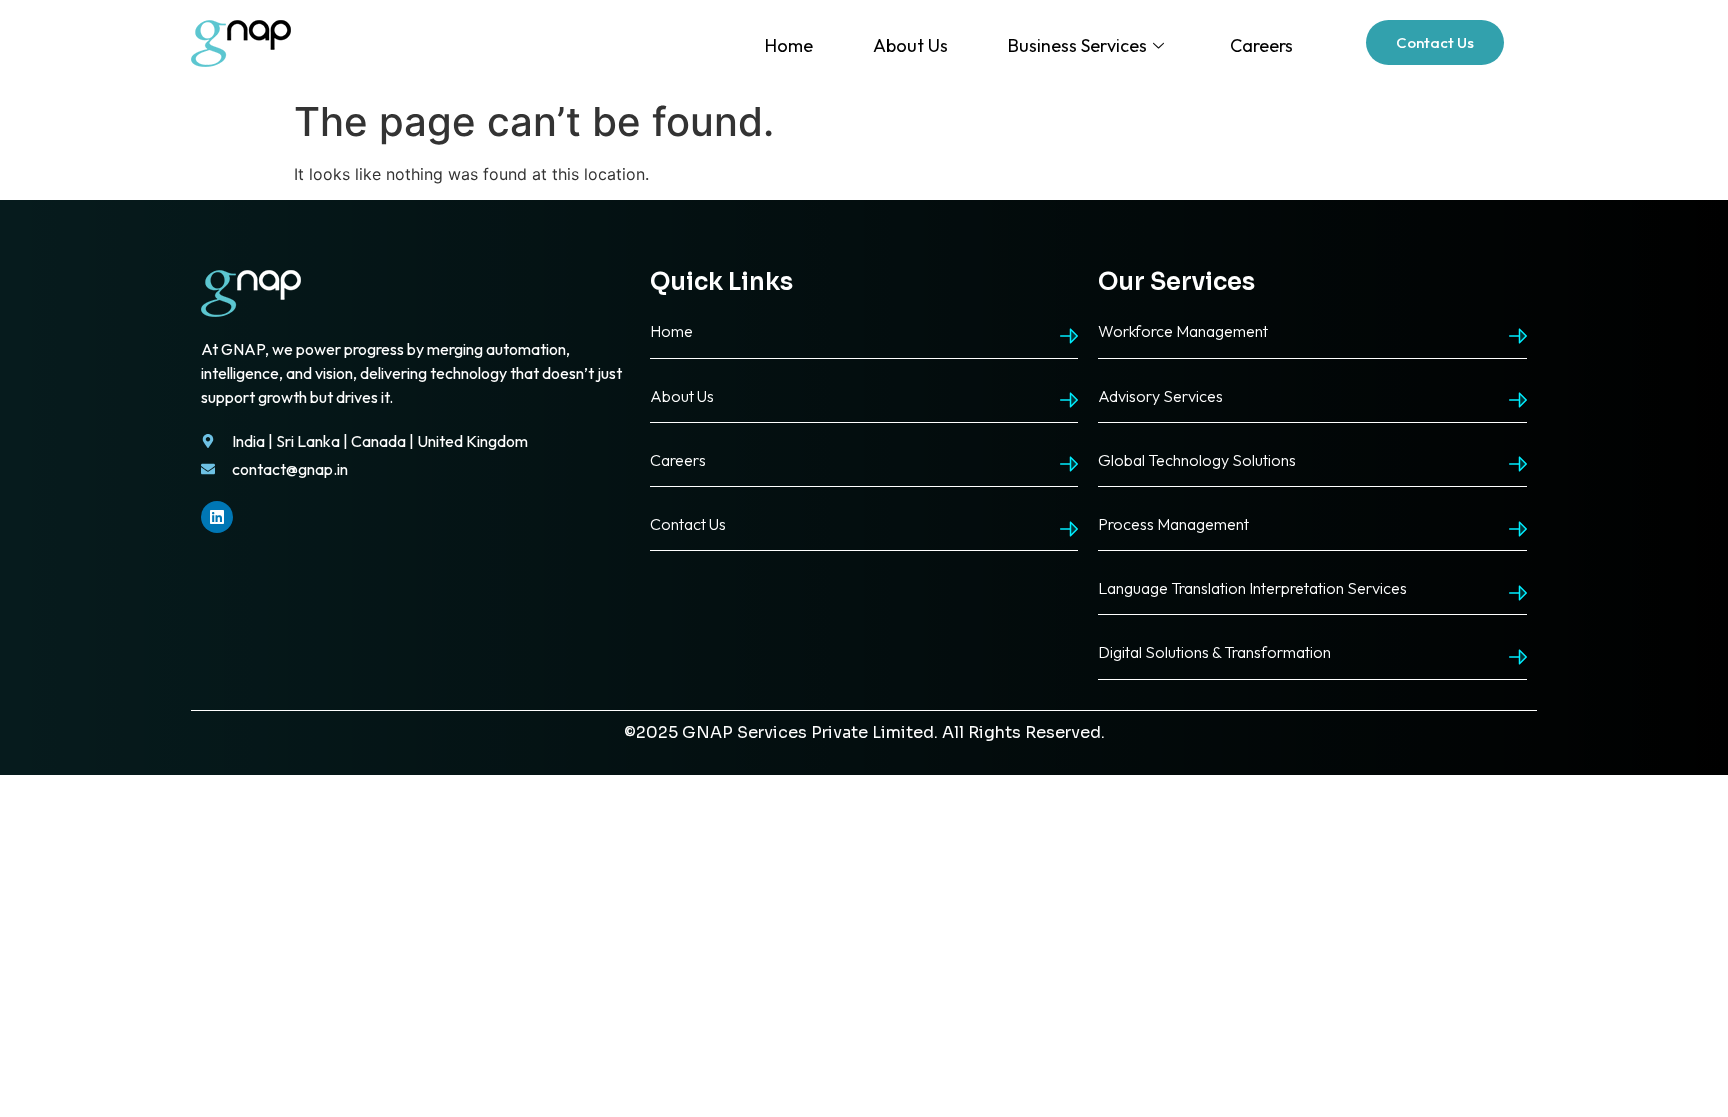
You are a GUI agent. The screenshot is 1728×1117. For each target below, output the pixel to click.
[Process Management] (1518, 529)
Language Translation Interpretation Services (1252, 588)
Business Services (1077, 45)
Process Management (1173, 524)
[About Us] (1069, 400)
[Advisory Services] (1518, 400)
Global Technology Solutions (1197, 460)
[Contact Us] (1069, 529)
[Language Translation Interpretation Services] (1518, 593)
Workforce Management (1183, 331)
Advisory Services (1160, 396)
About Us (910, 45)
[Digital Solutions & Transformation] (1518, 657)
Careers (1261, 45)
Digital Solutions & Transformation (1214, 652)
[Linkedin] (217, 517)
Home (789, 45)
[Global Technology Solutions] (1518, 464)
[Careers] (1069, 464)
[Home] (1069, 336)
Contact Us (688, 524)
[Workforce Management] (1518, 336)
